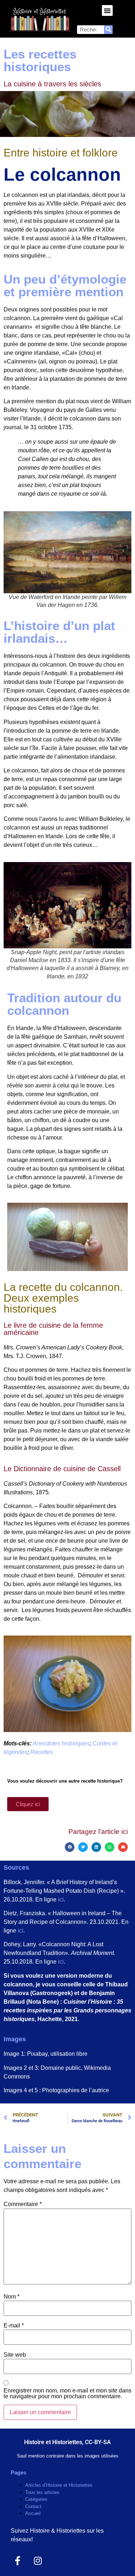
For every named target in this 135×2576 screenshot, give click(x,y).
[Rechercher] (108, 30)
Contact (33, 2506)
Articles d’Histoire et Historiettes (59, 2485)
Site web (15, 2355)
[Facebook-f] (18, 2561)
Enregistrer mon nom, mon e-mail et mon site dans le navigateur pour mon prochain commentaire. (67, 2394)
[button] (107, 10)
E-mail (14, 2326)
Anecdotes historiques (61, 1743)
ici (61, 1899)
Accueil (33, 2513)
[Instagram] (38, 2561)
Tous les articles (42, 2492)
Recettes (42, 1752)
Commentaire (23, 2204)
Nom (12, 2297)
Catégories (36, 2499)
